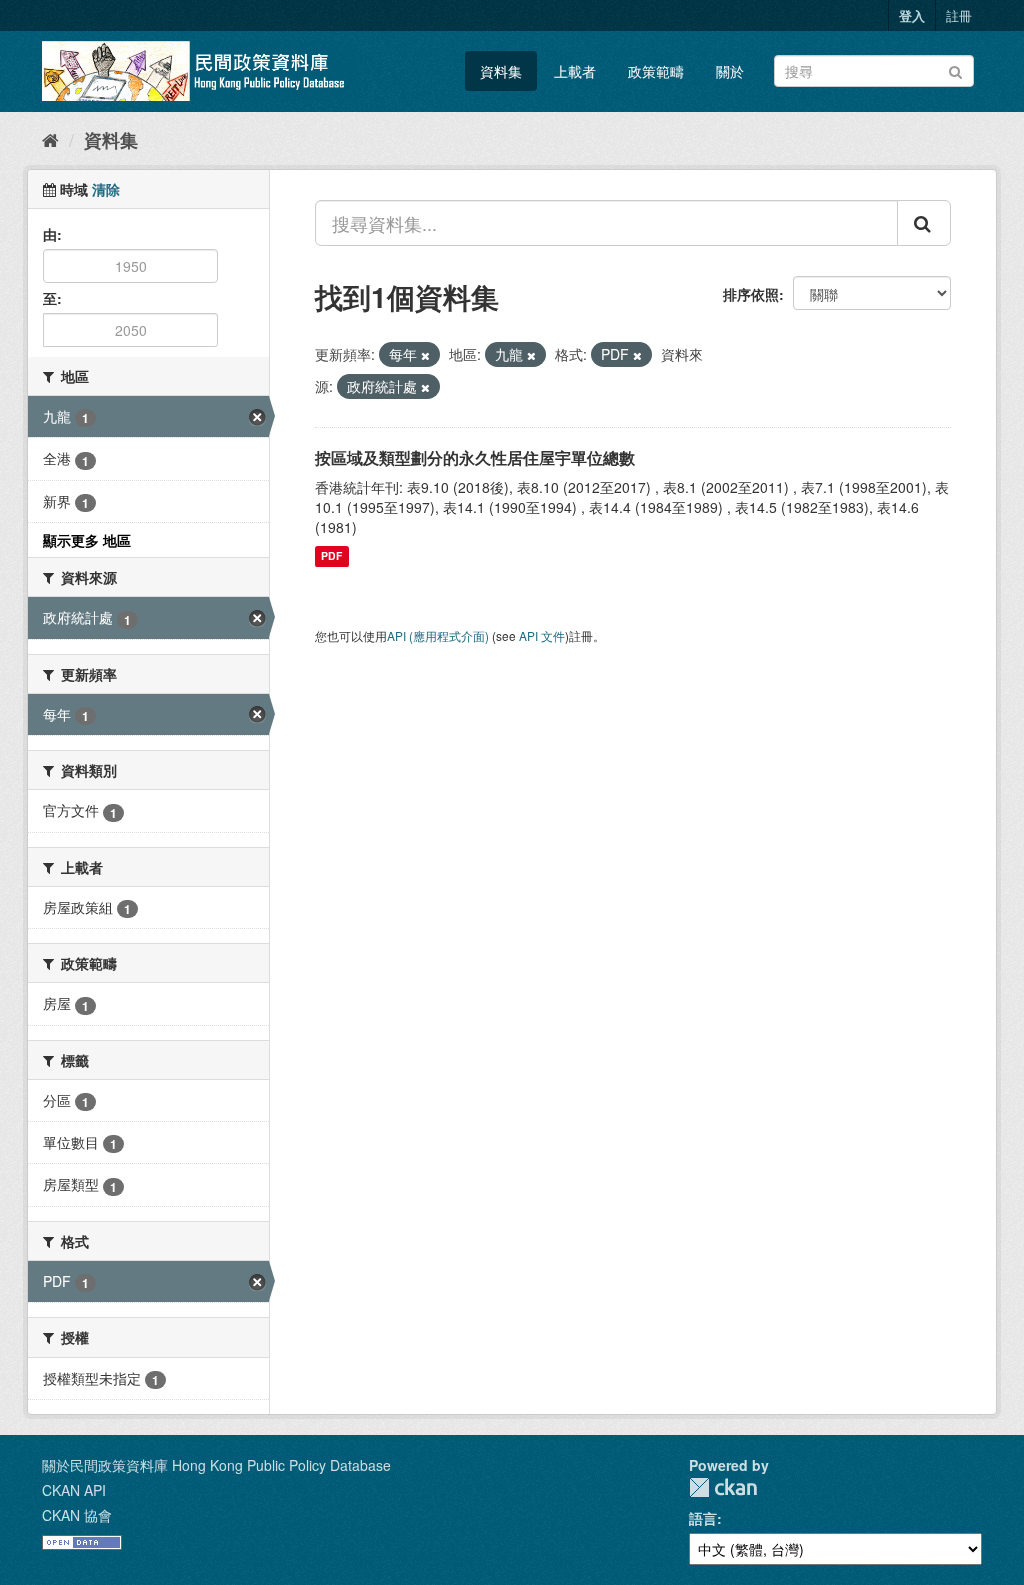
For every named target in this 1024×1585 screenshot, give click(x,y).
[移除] (425, 355)
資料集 (501, 71)
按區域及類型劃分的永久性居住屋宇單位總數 (475, 457)
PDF (331, 556)
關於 (730, 71)
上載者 (575, 71)
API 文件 (542, 635)
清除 (106, 189)
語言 (703, 1518)
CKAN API (74, 1490)
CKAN (723, 1487)
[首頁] (50, 139)
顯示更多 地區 (87, 540)
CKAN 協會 (77, 1515)
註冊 (959, 15)
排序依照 (751, 294)
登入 (912, 15)
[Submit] (955, 69)
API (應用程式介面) (438, 635)
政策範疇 (656, 71)
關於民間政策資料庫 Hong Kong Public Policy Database (216, 1465)
